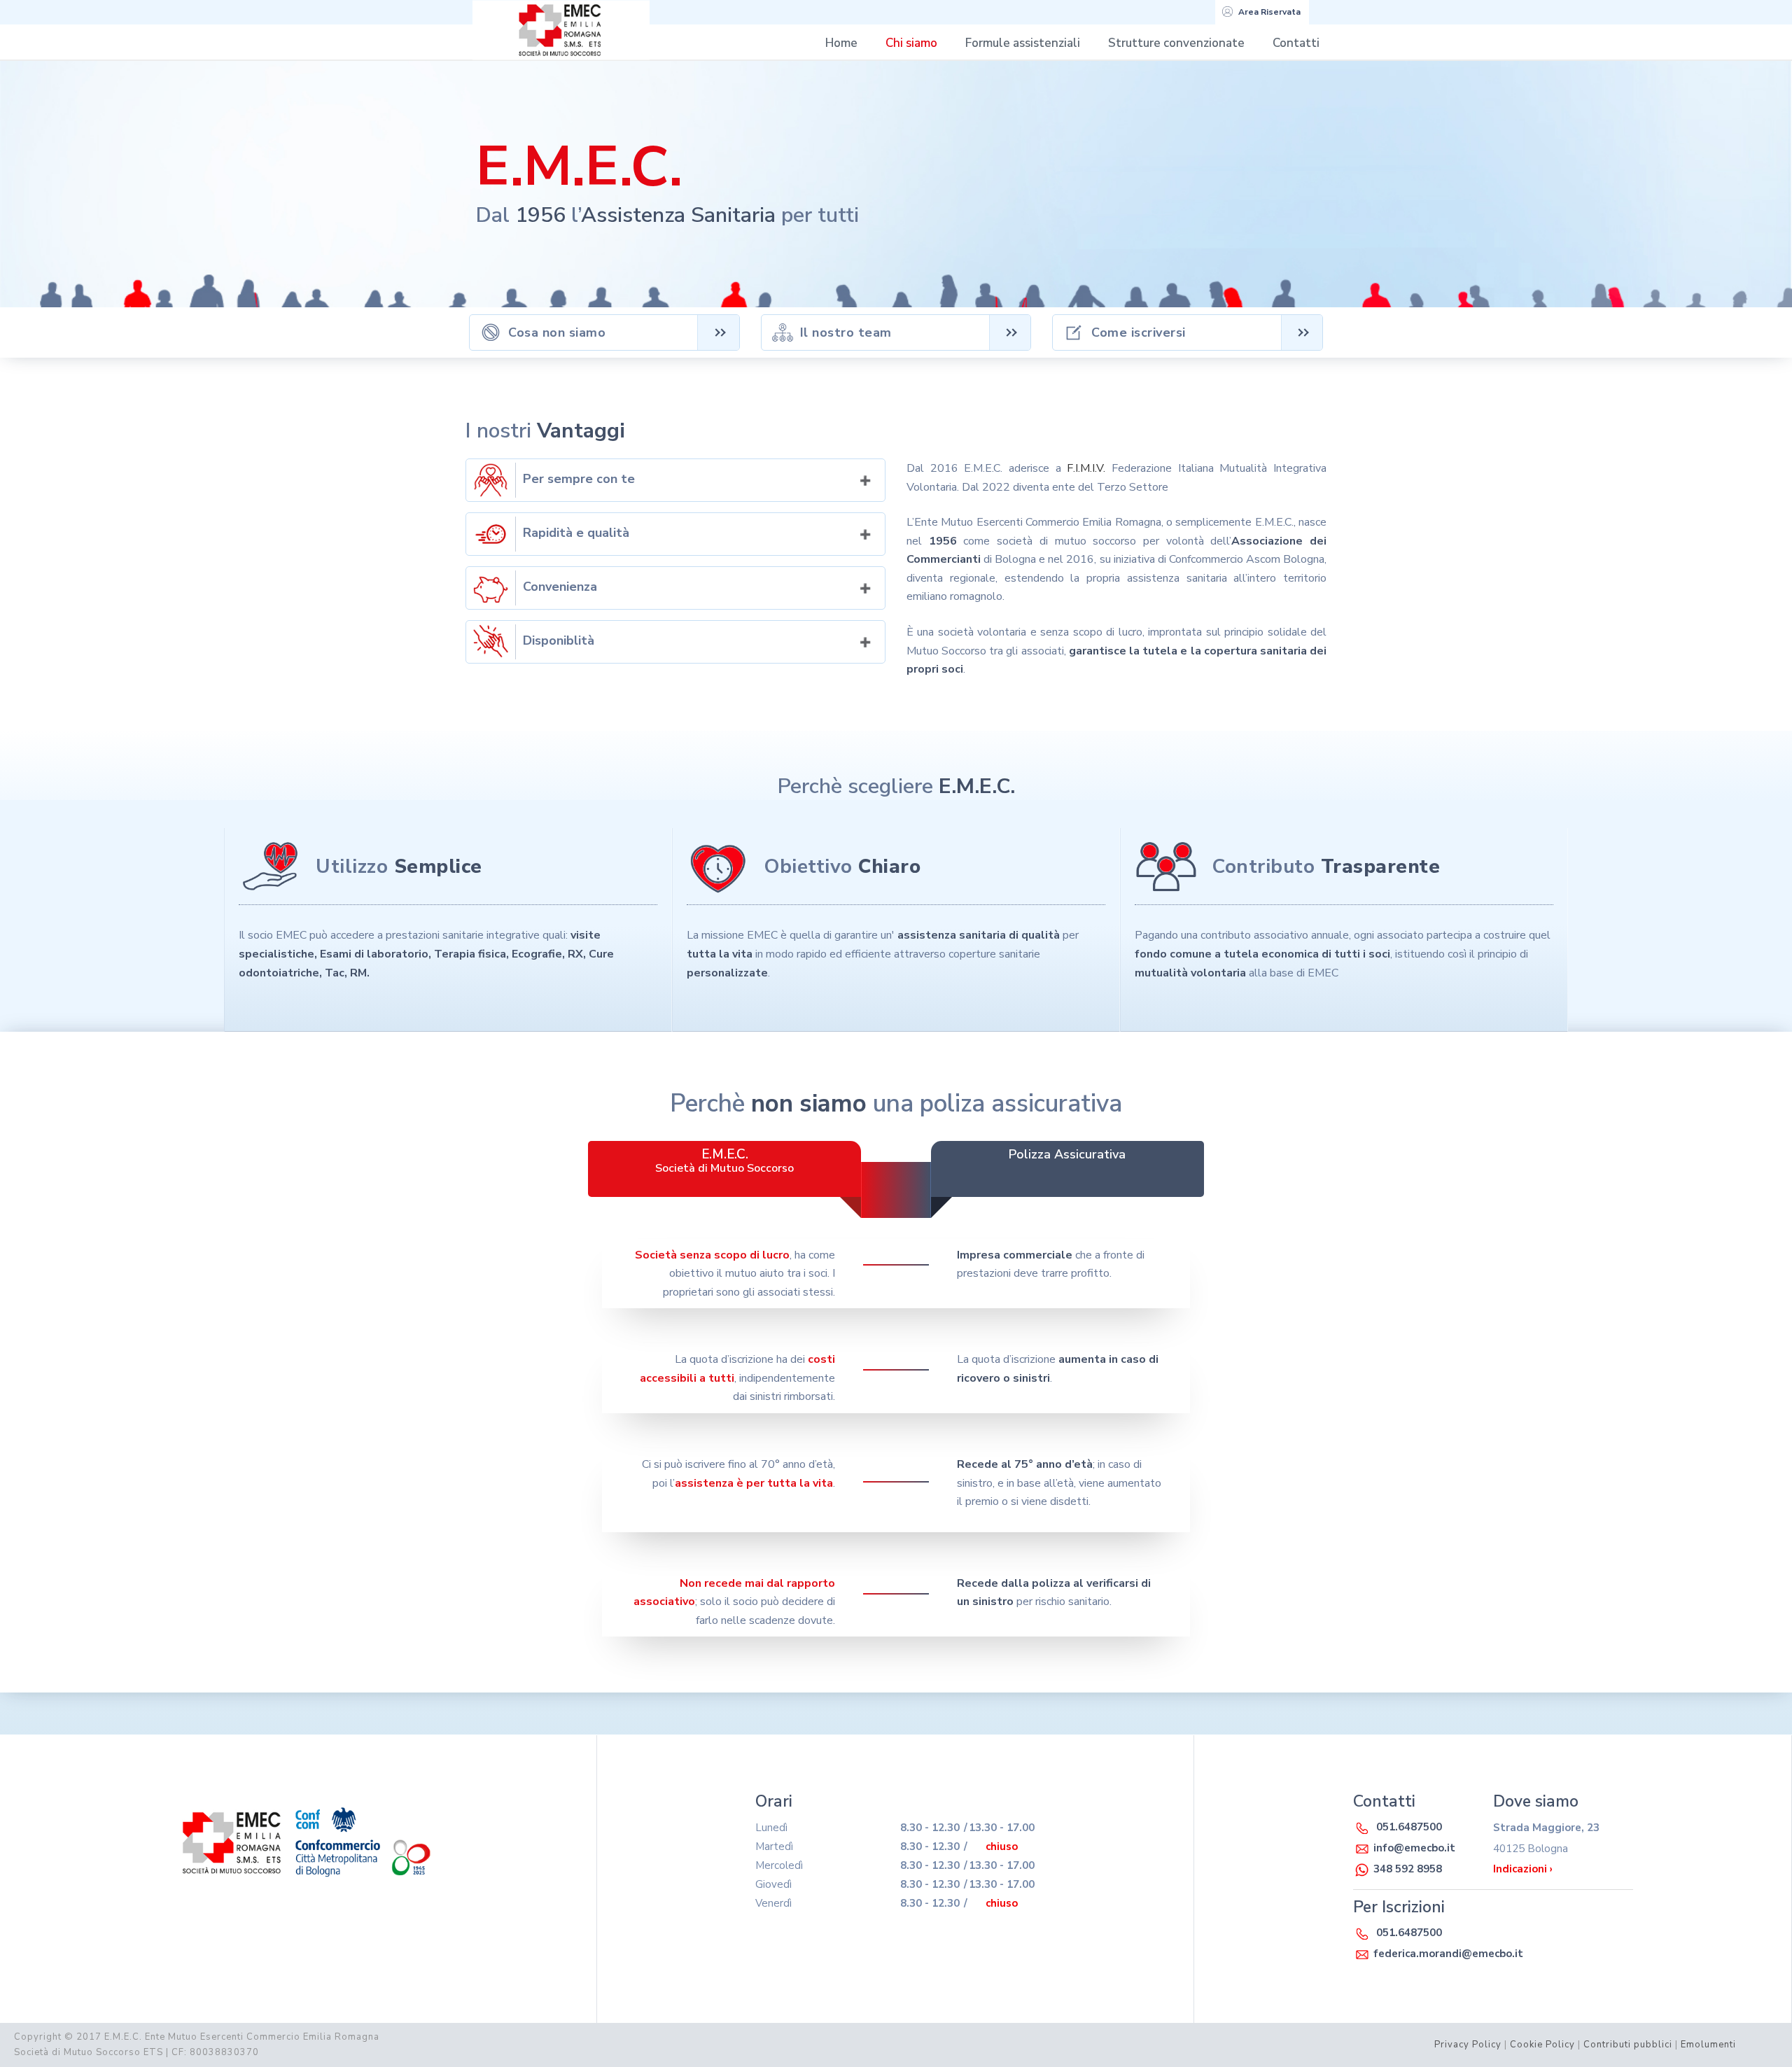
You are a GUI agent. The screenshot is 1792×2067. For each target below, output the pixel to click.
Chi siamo (911, 43)
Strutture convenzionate (1176, 43)
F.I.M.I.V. (1086, 468)
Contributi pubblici (1628, 2045)
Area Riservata (1269, 12)
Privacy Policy (1468, 2045)
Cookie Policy (1542, 2045)
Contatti (1296, 43)
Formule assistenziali (1023, 43)
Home (841, 43)
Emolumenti (1708, 2045)
